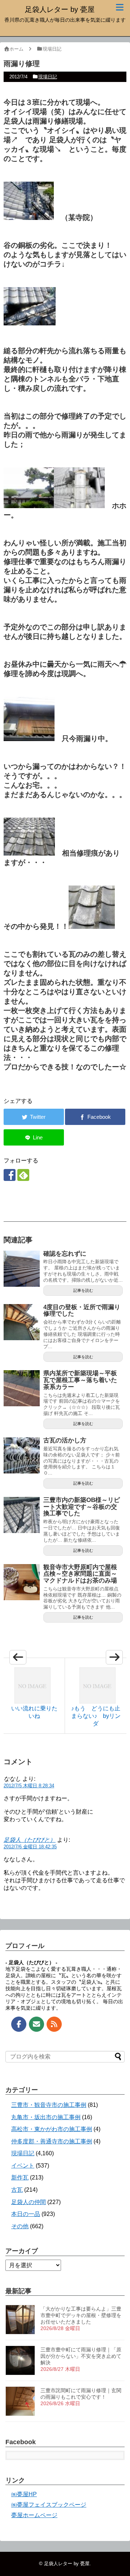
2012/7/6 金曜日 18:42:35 (30, 1847)
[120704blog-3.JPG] (29, 853)
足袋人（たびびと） (30, 1840)
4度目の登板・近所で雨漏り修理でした (82, 1311)
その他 (20, 2226)
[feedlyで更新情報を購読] (23, 1175)
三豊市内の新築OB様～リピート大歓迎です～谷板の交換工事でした (82, 1507)
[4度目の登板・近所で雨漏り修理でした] (22, 1322)
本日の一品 (26, 2214)
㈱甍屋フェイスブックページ (49, 2505)
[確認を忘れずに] (22, 1269)
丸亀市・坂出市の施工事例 (46, 2117)
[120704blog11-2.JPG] (29, 506)
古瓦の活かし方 (65, 1440)
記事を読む (83, 1290)
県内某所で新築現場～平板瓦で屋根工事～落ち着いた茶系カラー (80, 1380)
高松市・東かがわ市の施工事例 (52, 2129)
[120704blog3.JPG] (30, 323)
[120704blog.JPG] (92, 926)
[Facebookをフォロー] (10, 1175)
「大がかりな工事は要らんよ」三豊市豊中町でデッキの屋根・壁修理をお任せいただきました (81, 2315)
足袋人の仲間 (29, 2202)
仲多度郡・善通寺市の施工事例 (52, 2141)
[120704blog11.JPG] (79, 506)
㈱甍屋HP (24, 2494)
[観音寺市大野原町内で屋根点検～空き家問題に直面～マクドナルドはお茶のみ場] (22, 1582)
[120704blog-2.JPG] (29, 739)
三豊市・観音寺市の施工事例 (49, 2105)
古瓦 (17, 2190)
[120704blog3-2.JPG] (29, 217)
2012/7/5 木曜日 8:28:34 (29, 1786)
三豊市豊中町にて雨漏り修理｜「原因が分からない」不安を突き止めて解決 (81, 2356)
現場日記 (48, 77)
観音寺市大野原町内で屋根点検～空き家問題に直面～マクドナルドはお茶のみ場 (80, 1574)
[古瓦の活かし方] (22, 1455)
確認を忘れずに (65, 1254)
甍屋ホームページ (34, 2515)
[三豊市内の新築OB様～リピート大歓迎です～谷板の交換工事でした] (22, 1515)
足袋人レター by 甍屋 (60, 9)
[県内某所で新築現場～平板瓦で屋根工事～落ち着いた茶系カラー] (22, 1388)
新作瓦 (20, 2177)
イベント (23, 2166)
